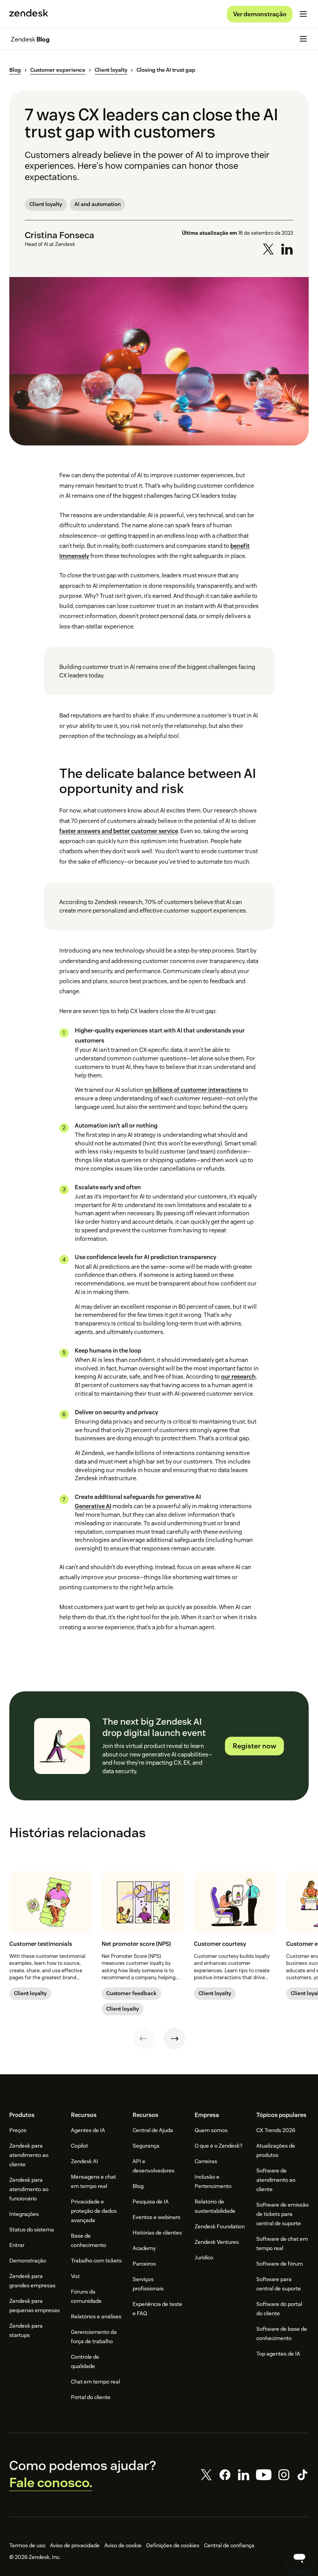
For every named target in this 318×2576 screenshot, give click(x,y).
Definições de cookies (173, 2545)
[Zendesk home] (29, 14)
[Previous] (143, 2039)
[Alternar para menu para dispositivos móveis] (303, 14)
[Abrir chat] (299, 2557)
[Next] (175, 2039)
